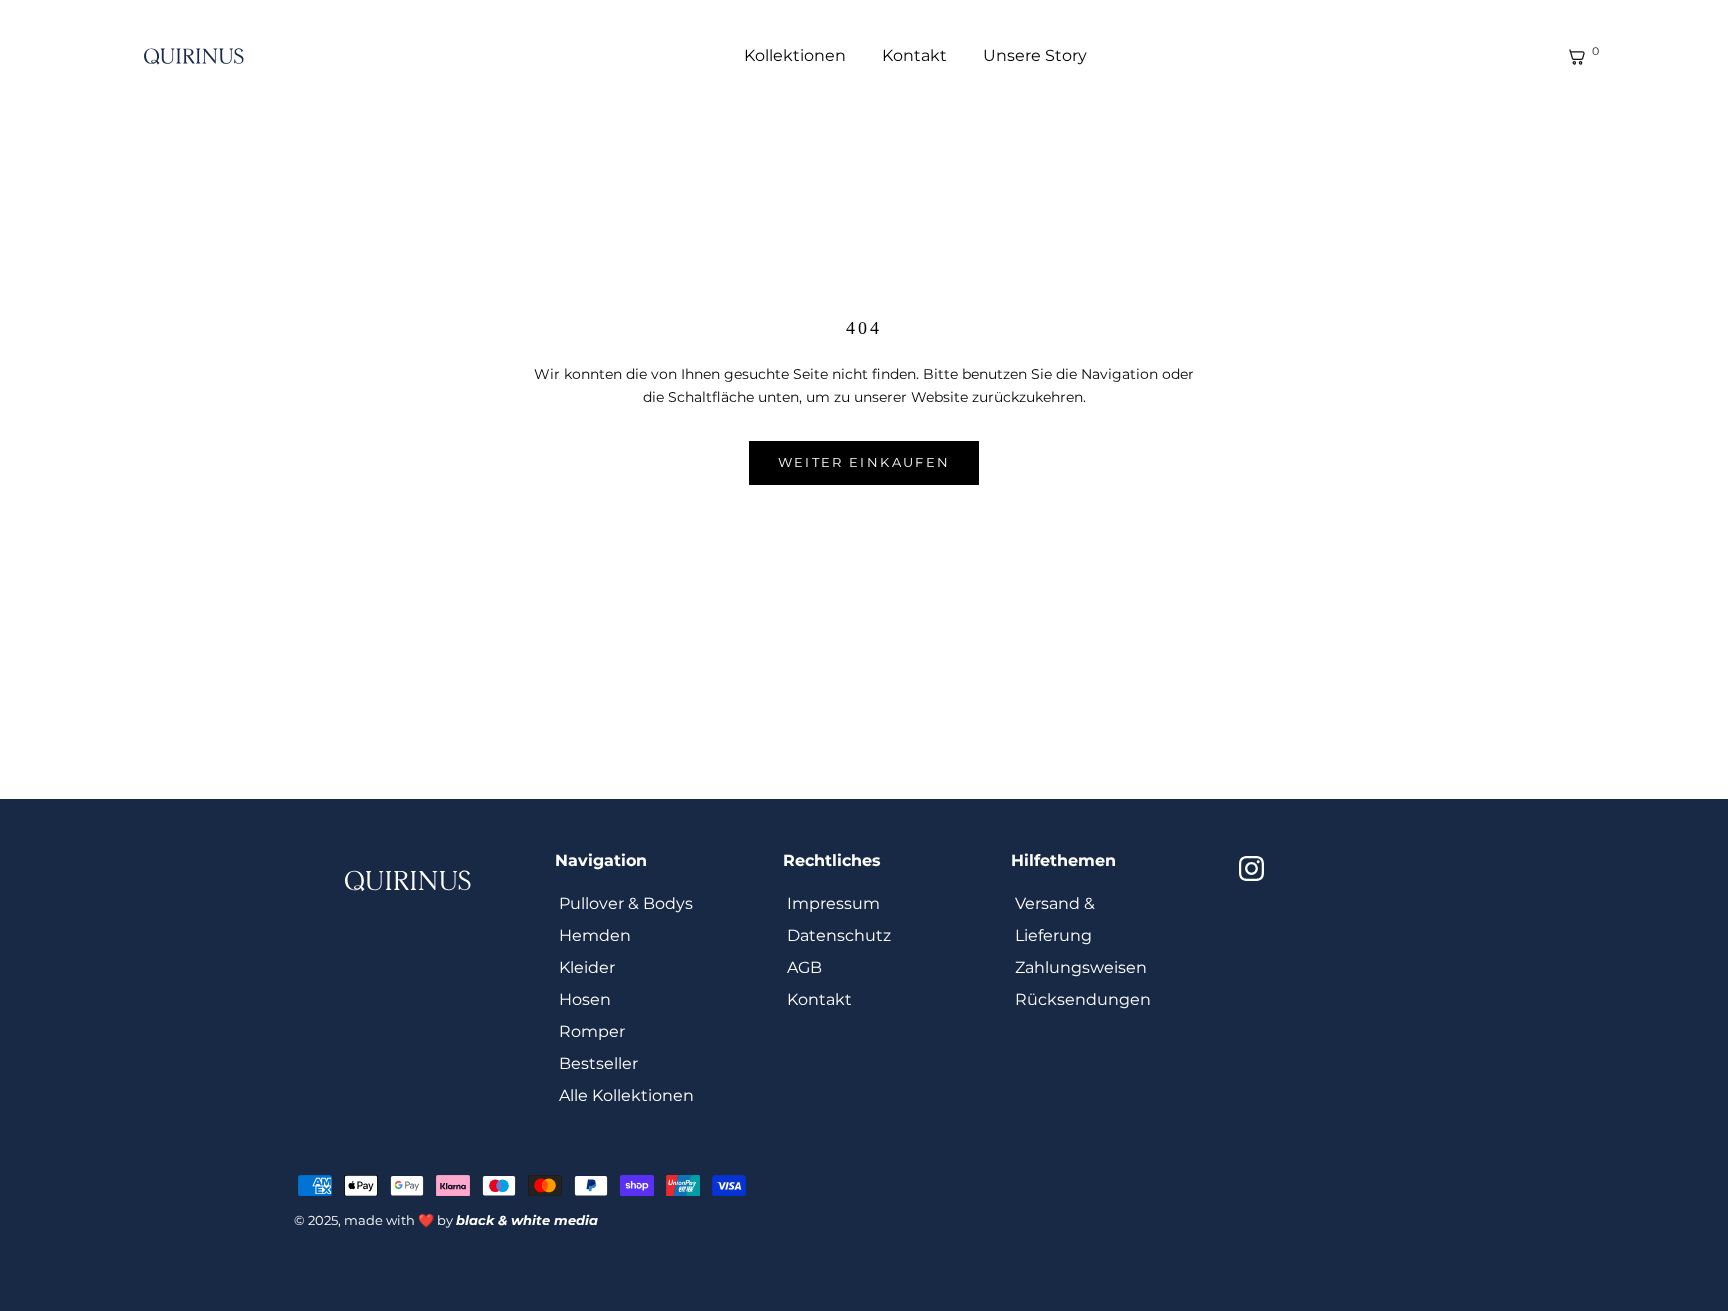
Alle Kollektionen (626, 1095)
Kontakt (914, 55)
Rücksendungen (1083, 999)
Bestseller (598, 1063)
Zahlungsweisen (1081, 967)
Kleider (587, 967)
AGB (804, 967)
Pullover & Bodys (626, 903)
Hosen (585, 999)
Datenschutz (839, 935)
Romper (592, 1031)
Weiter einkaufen (864, 462)
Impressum (833, 903)
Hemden (595, 935)
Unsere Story (1035, 55)
